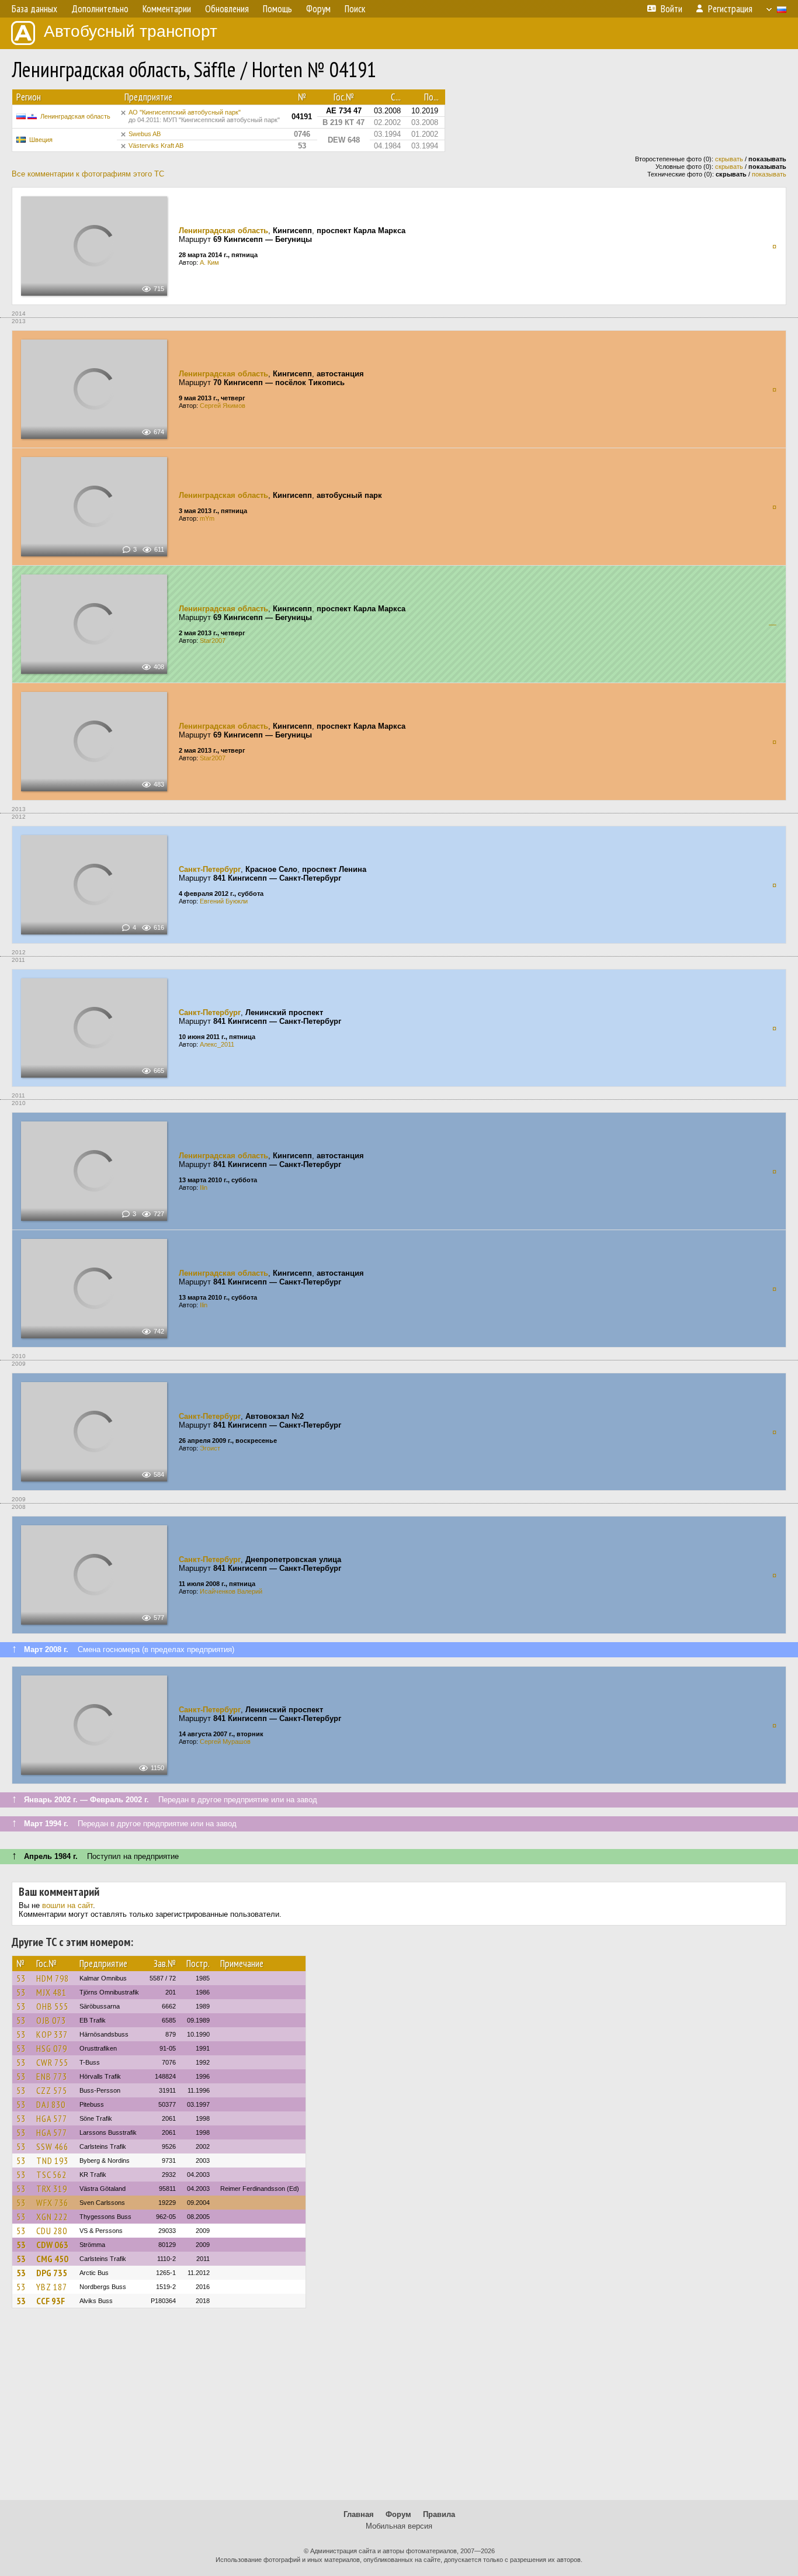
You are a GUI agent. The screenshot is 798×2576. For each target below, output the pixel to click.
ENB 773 (52, 2076)
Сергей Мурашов (225, 1741)
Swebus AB (145, 134)
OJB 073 (51, 2020)
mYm (207, 518)
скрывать (729, 159)
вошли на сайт (67, 1905)
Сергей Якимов (223, 406)
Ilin (204, 1187)
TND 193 (52, 2160)
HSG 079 (52, 2048)
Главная (359, 2514)
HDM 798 (53, 1978)
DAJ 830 (51, 2104)
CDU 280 (52, 2231)
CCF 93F (51, 2301)
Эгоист (210, 1448)
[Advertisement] (399, 2409)
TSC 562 (51, 2175)
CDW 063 (52, 2245)
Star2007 (213, 640)
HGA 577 (52, 2118)
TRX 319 (52, 2189)
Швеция (41, 140)
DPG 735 (52, 2273)
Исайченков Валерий (231, 1591)
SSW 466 (52, 2146)
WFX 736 (52, 2203)
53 (21, 1978)
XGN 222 (52, 2217)
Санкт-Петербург (210, 869)
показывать (769, 174)
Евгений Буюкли (224, 901)
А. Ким (209, 262)
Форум (398, 2514)
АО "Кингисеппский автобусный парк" (204, 116)
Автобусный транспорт (131, 31)
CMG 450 (52, 2259)
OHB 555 (52, 2006)
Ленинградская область (75, 116)
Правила (439, 2514)
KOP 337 (52, 2034)
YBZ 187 (52, 2287)
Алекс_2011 (217, 1044)
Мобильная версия (399, 2526)
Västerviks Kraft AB (156, 146)
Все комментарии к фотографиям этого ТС (88, 174)
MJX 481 (51, 1992)
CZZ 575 (52, 2090)
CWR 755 (52, 2062)
